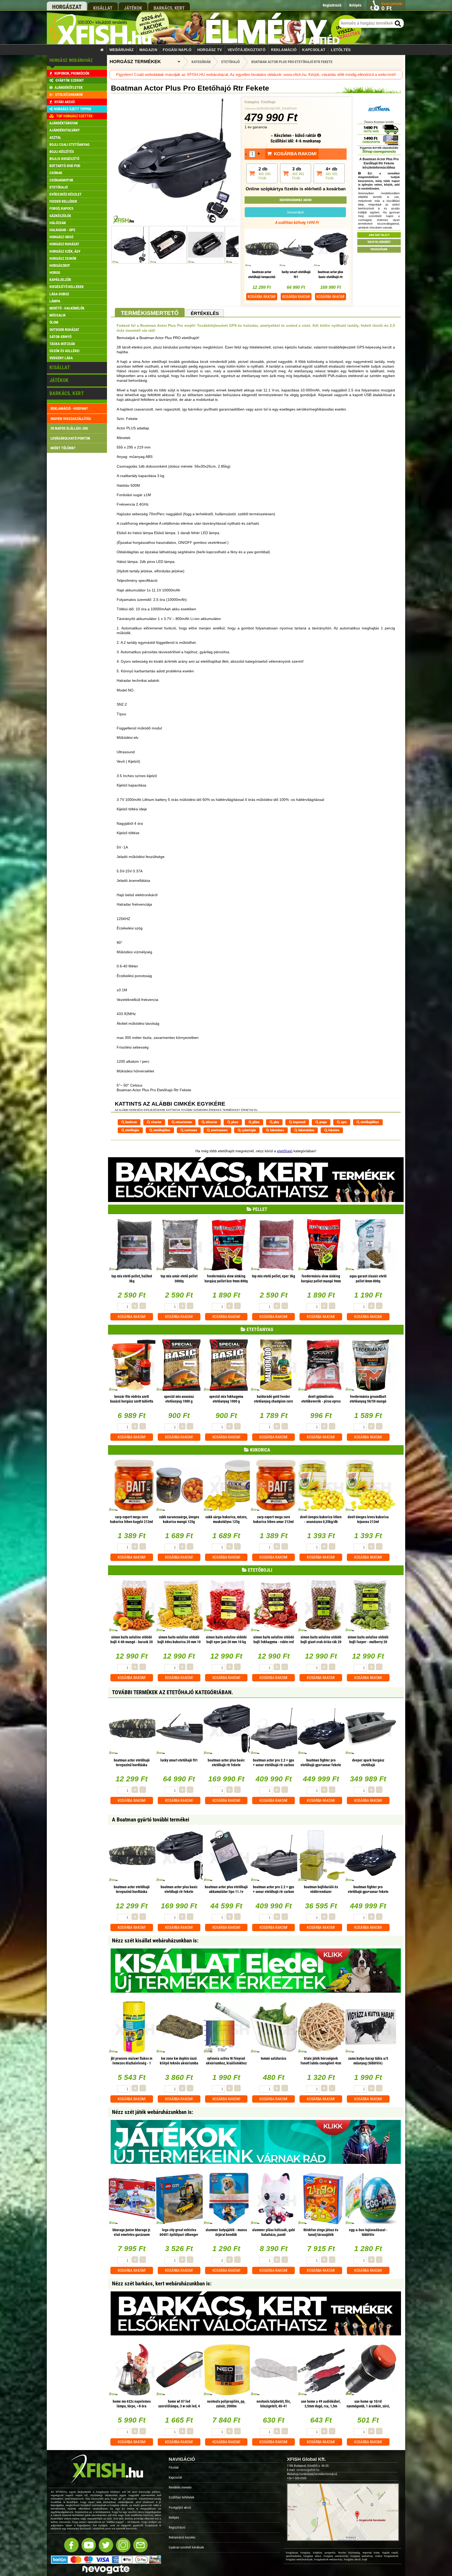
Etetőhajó (268, 102)
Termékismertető (150, 313)
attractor (211, 1122)
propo (323, 1122)
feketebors (277, 1130)
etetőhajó (285, 1151)
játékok (133, 8)
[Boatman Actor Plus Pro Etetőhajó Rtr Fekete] (175, 223)
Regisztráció (177, 2527)
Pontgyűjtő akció (180, 2508)
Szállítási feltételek (182, 2497)
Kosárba (262, 297)
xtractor (156, 1122)
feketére (333, 1130)
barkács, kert (169, 8)
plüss (256, 1122)
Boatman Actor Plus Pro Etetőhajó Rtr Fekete (292, 62)
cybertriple (248, 1130)
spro (343, 1122)
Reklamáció (284, 50)
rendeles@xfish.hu (308, 2470)
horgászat (67, 7)
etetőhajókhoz (369, 1122)
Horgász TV (210, 50)
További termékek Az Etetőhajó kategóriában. (173, 1692)
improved (299, 1122)
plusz (234, 1122)
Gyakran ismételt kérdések (186, 2547)
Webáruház (122, 50)
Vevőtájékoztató (247, 50)
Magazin (148, 50)
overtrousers (219, 1130)
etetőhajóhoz (161, 1130)
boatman (131, 1122)
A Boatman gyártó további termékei (151, 1820)
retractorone (183, 1122)
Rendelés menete (180, 2487)
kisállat (103, 8)
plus (276, 1122)
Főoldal (174, 2467)
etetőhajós (132, 1130)
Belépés (174, 2517)
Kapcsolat (314, 50)
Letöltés (341, 50)
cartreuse (190, 1130)
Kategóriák (201, 62)
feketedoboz (306, 1130)
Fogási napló (177, 50)
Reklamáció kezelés (182, 2537)
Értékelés (205, 313)
